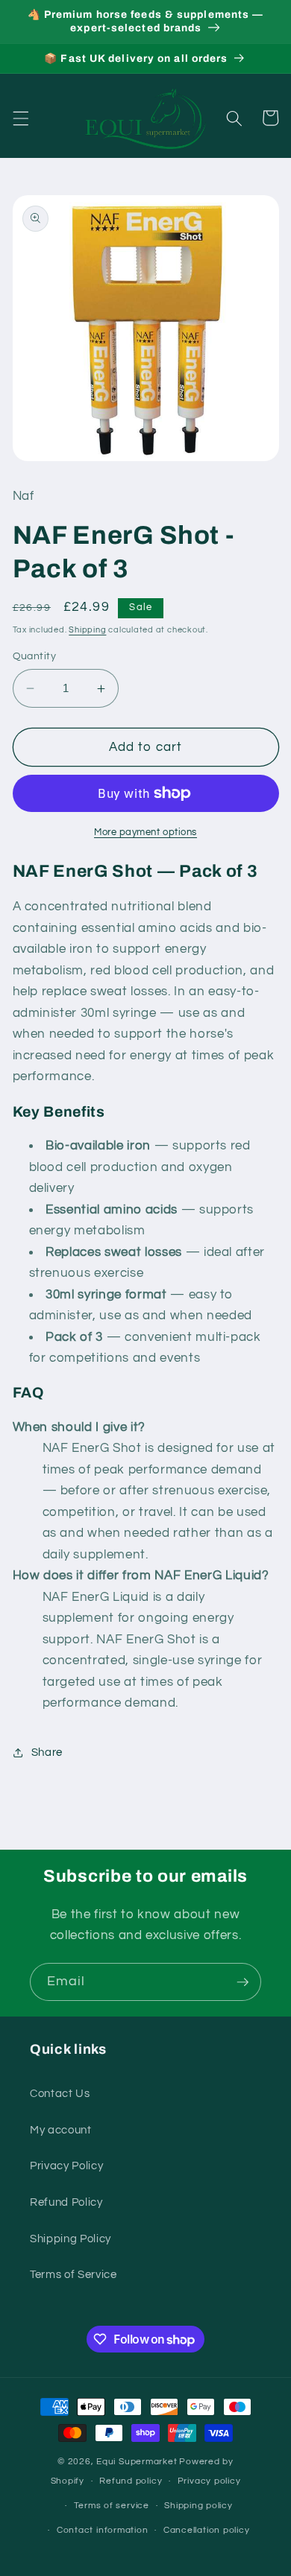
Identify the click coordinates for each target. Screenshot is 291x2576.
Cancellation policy (207, 2530)
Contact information (103, 2530)
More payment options (145, 832)
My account (61, 2130)
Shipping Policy (71, 2239)
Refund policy (131, 2481)
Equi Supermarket (137, 2462)
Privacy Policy (66, 2166)
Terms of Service (73, 2274)
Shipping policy (198, 2506)
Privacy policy (209, 2481)
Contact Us (60, 2093)
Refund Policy (66, 2202)
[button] (20, 118)
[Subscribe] (242, 1982)
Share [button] (47, 1752)
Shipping (87, 630)
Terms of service (112, 2506)
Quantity (35, 656)
